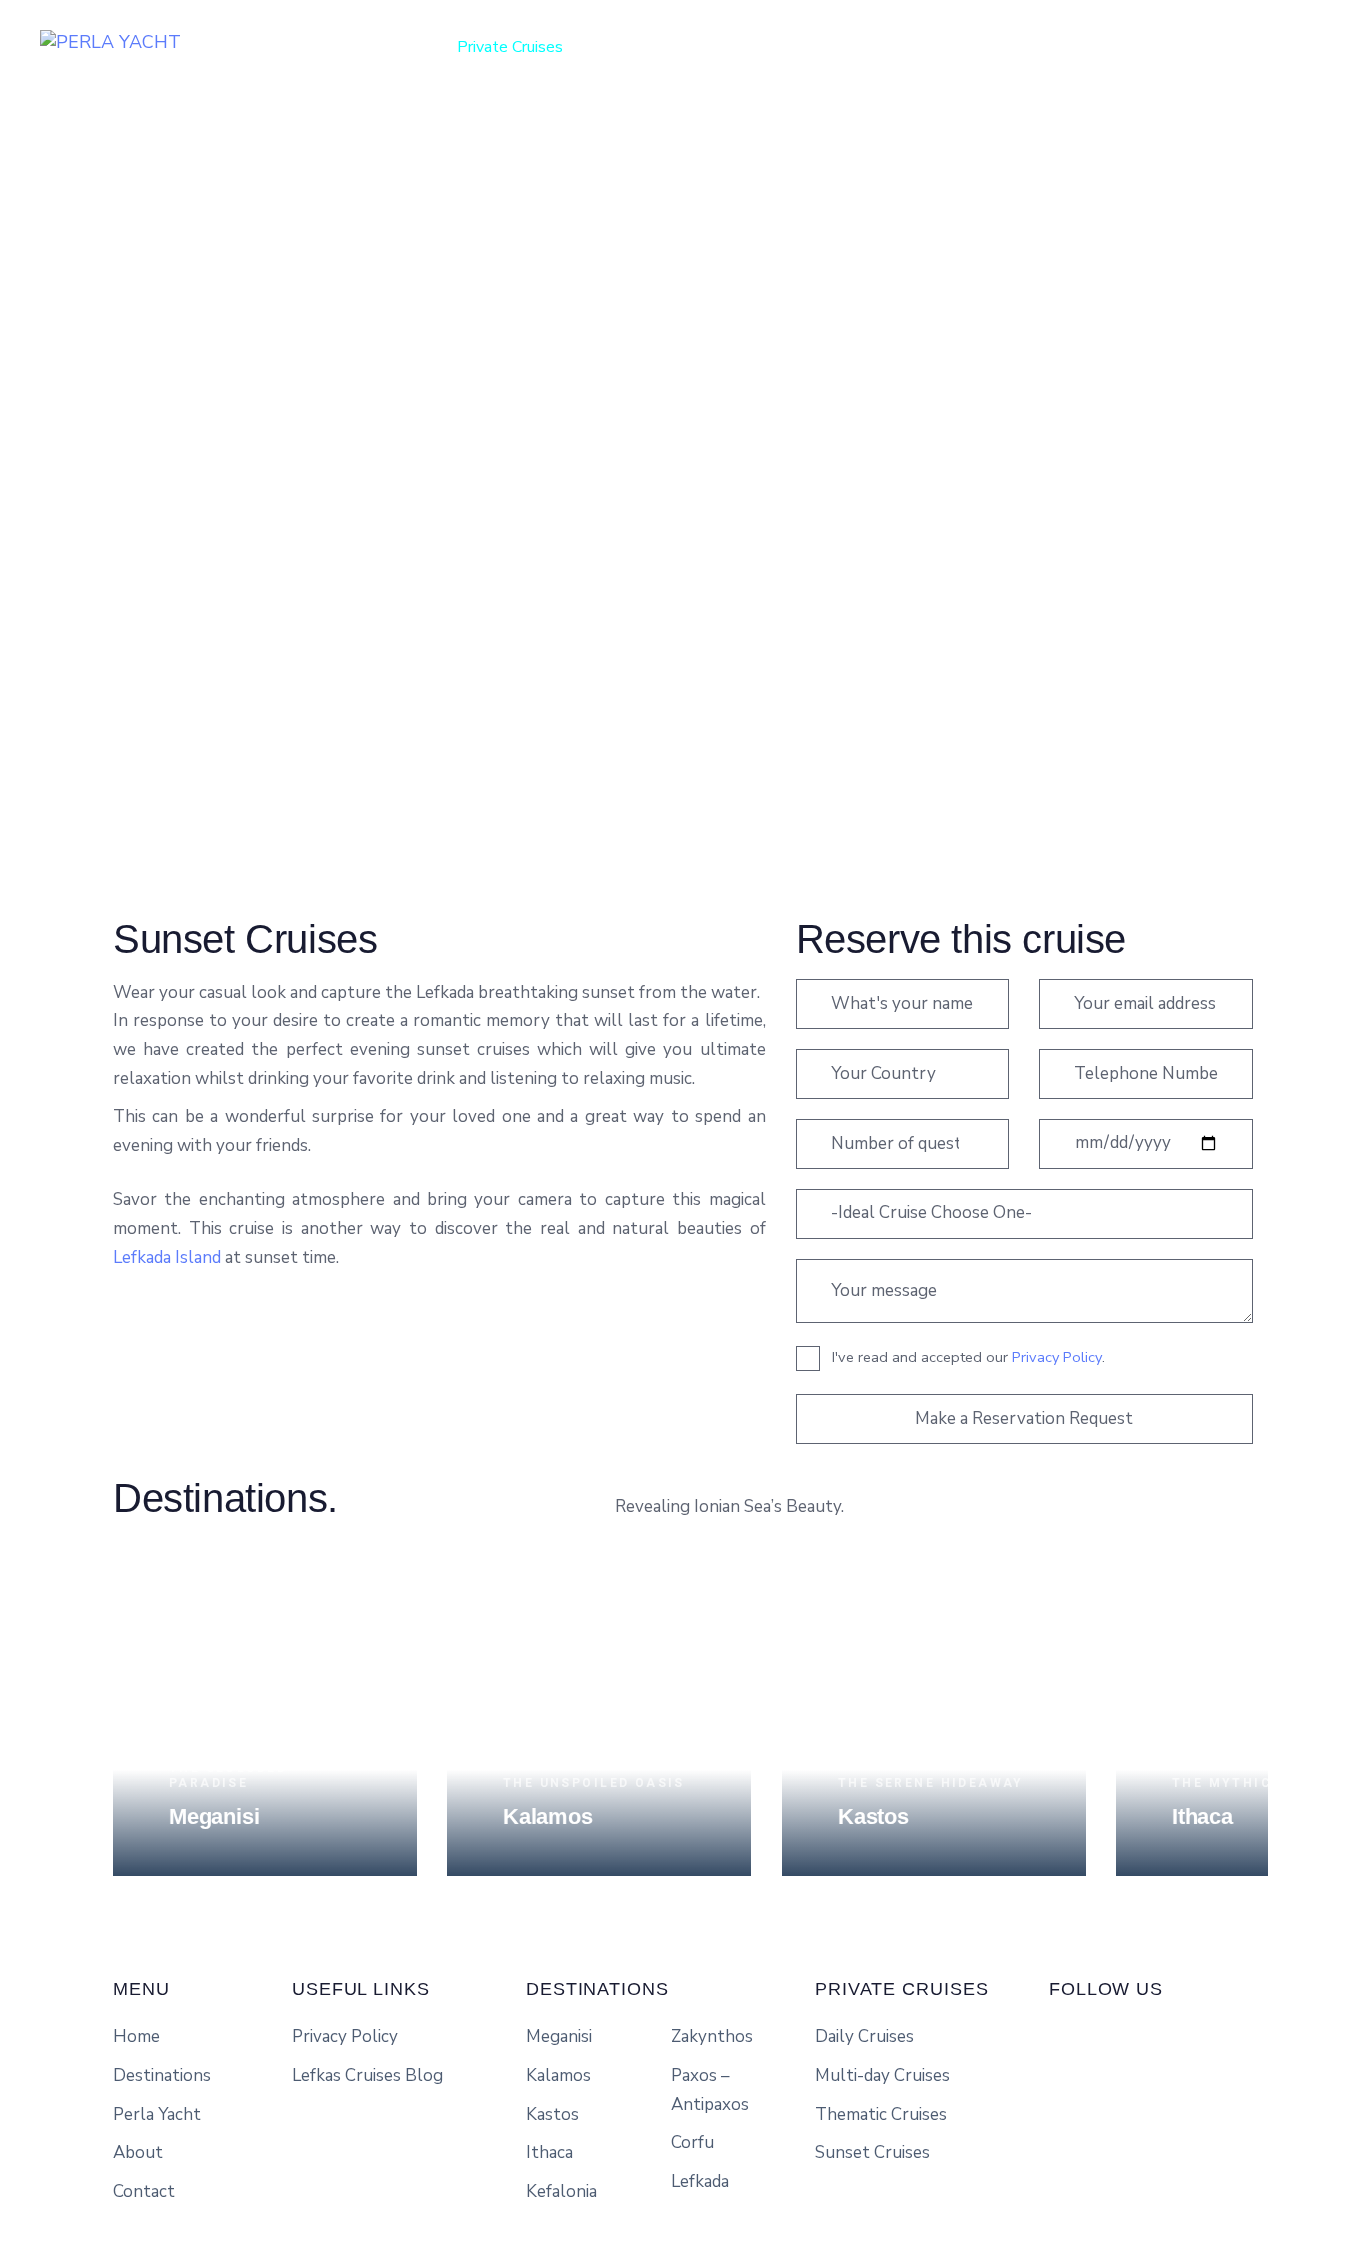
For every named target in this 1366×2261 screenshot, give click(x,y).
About (875, 47)
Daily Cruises (864, 2036)
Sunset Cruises (872, 2152)
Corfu (692, 2142)
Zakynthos (712, 2036)
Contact (965, 47)
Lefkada (700, 2181)
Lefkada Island (167, 1257)
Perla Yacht (773, 47)
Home (395, 47)
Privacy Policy (1057, 1357)
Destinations (648, 47)
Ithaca (549, 2152)
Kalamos (558, 2075)
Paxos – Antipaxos (710, 2090)
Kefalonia (561, 2191)
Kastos (552, 2114)
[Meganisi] (265, 1724)
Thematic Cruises (881, 2114)
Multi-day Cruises (882, 2075)
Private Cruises (510, 47)
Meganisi (559, 2036)
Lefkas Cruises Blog (367, 2075)
